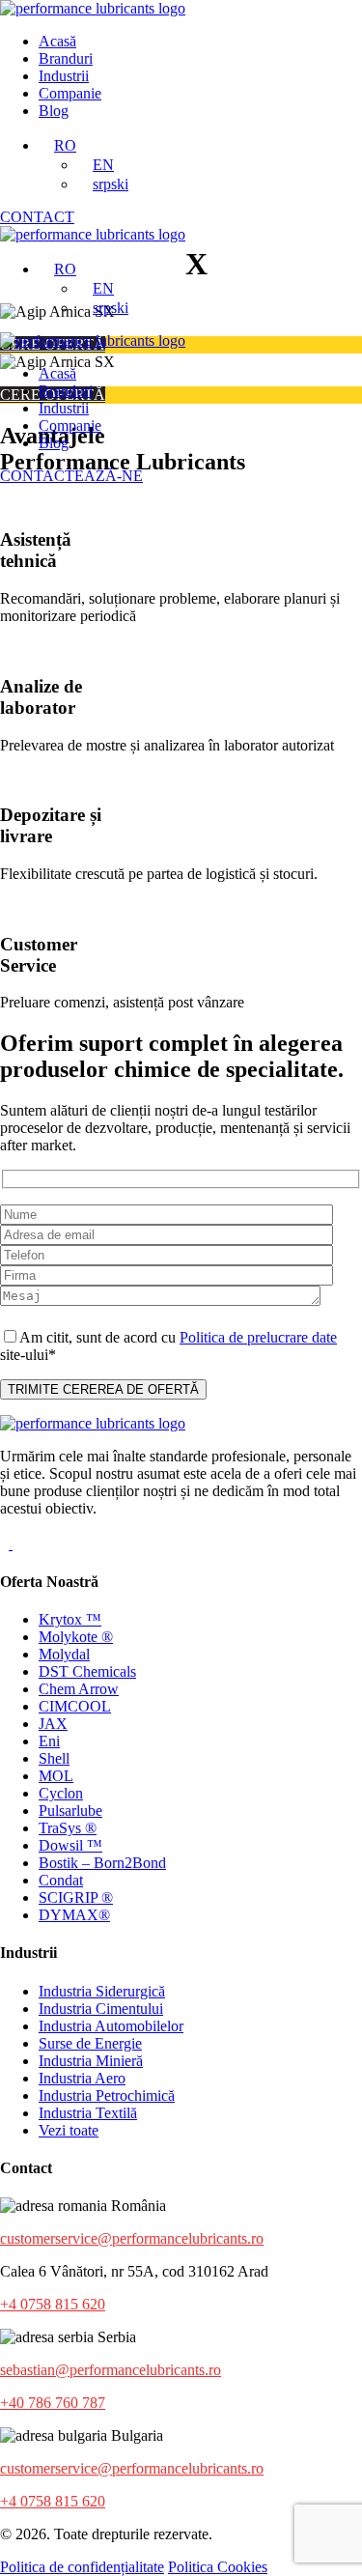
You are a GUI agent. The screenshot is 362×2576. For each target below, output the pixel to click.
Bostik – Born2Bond (102, 1863)
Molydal (64, 1654)
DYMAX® (74, 1915)
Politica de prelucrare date (258, 1337)
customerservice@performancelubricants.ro (132, 2238)
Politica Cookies (218, 2567)
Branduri (66, 58)
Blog (54, 111)
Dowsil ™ (70, 1845)
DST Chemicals (87, 1671)
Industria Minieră (91, 2061)
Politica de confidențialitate (82, 2567)
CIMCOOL (75, 1706)
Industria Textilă (88, 2113)
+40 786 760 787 (53, 2403)
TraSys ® (68, 1828)
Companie (70, 93)
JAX (53, 1724)
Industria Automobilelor (111, 2026)
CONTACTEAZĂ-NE (71, 476)
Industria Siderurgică (102, 1991)
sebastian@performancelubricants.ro (111, 2370)
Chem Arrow (79, 1689)
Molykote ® (76, 1637)
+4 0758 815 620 (53, 2304)
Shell (54, 1758)
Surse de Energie (90, 2043)
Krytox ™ (70, 1619)
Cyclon (61, 1793)
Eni (49, 1741)
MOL (56, 1776)
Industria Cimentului (101, 2009)
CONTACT (37, 217)
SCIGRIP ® (76, 1897)
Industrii (64, 76)
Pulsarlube (70, 1811)
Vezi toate (69, 2130)
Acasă (57, 41)
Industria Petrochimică (107, 2095)
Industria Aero (82, 2078)
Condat (61, 1880)
